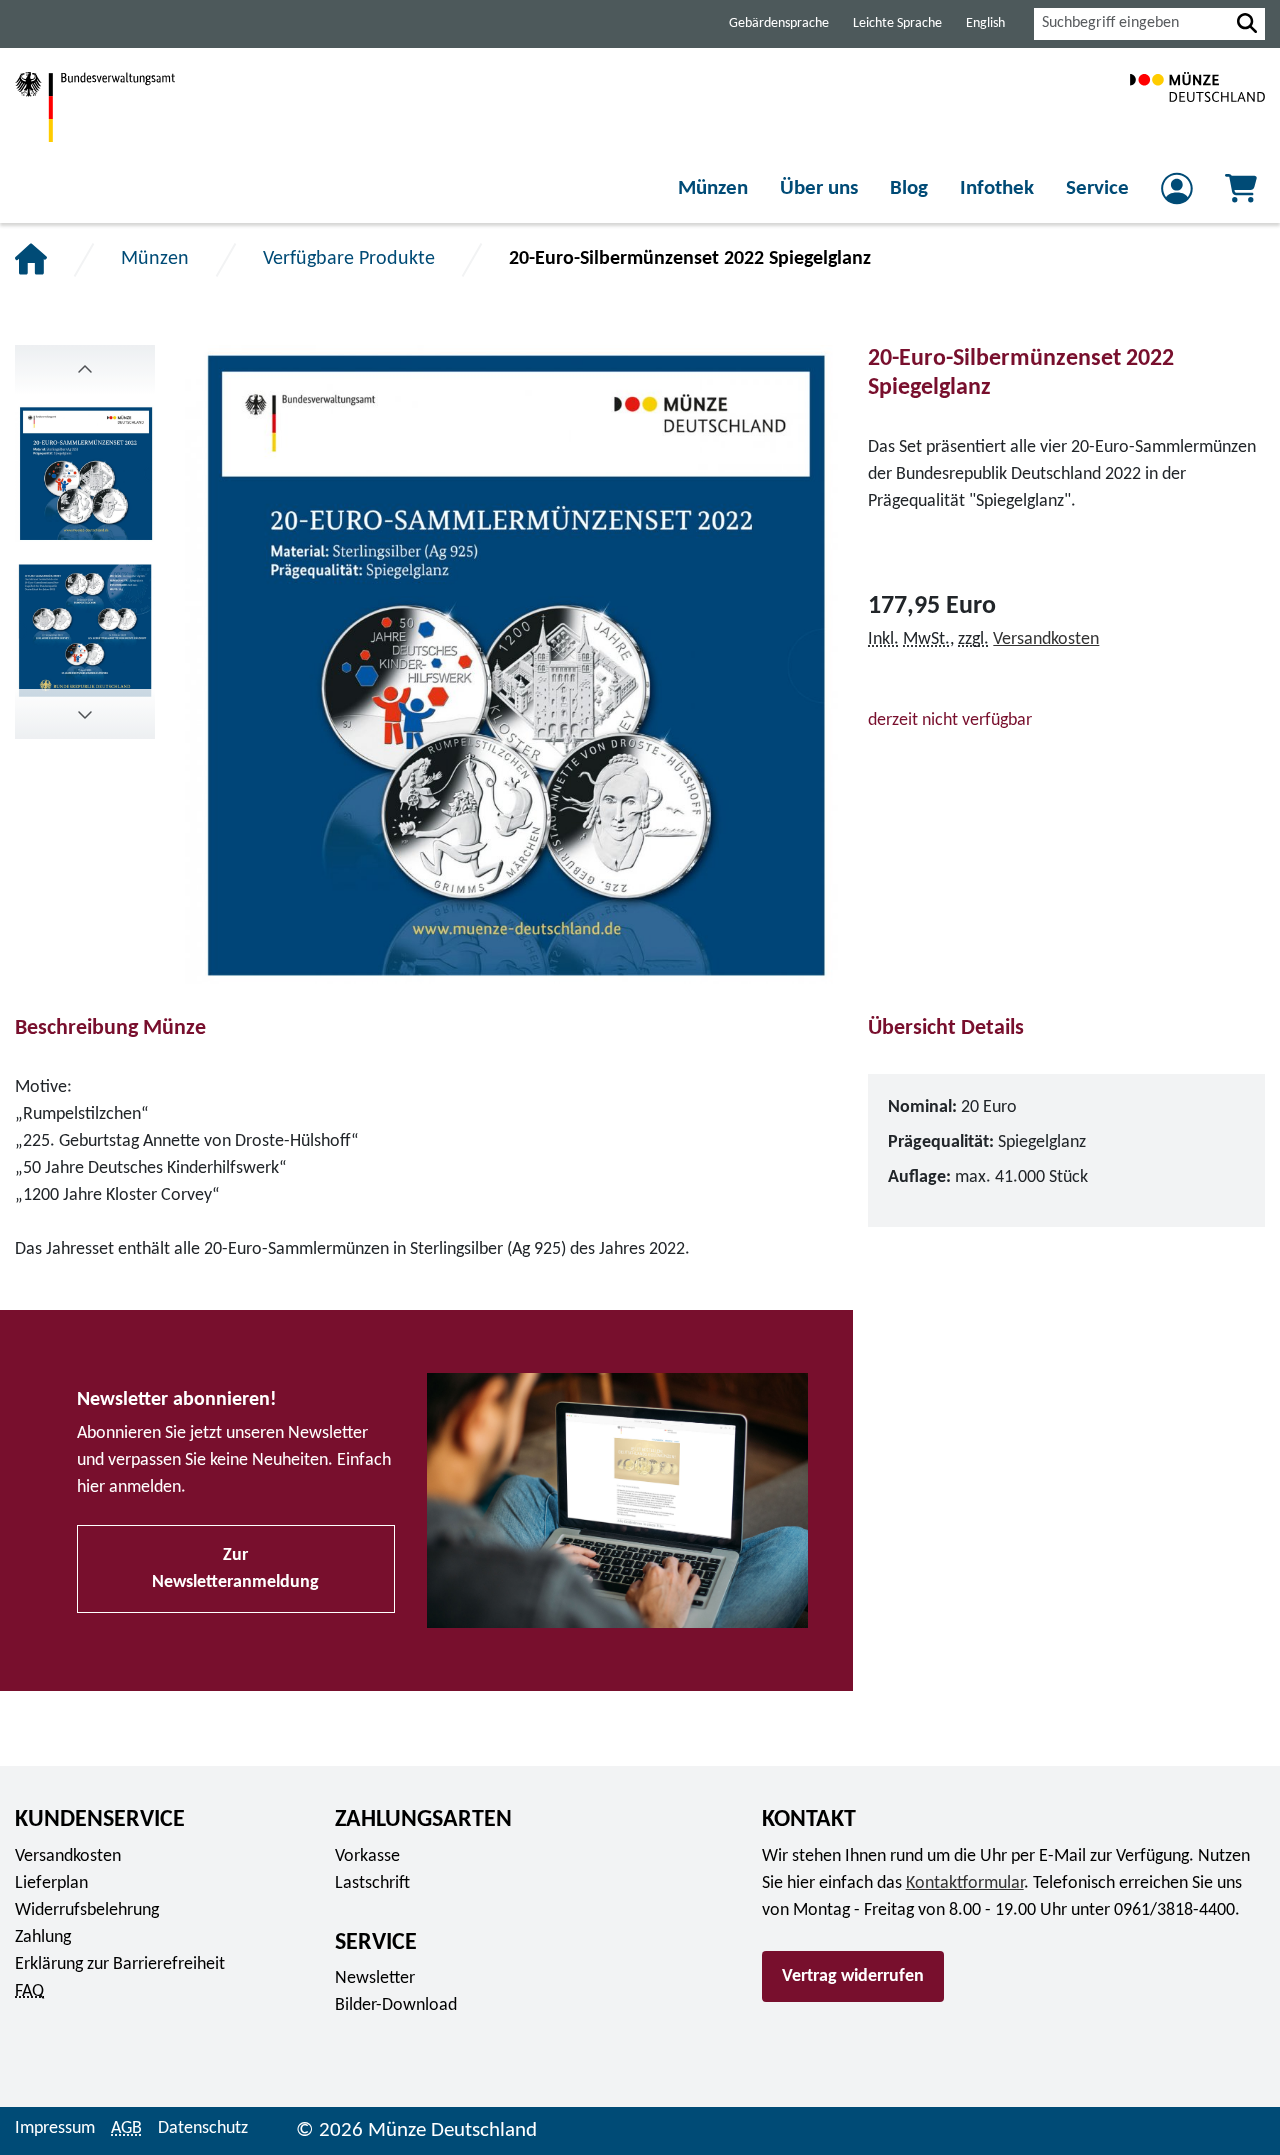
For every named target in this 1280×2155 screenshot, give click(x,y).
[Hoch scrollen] (85, 714)
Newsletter (375, 1978)
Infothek (997, 188)
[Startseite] (31, 259)
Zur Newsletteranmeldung (235, 1569)
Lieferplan (51, 1883)
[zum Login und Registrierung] (1177, 194)
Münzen (713, 188)
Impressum (55, 2128)
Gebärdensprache (779, 23)
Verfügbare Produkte (349, 259)
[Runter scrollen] (85, 370)
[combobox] (1132, 24)
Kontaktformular (965, 1883)
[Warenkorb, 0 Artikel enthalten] (1241, 194)
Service (1097, 188)
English (985, 23)
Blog (909, 188)
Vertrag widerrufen (853, 1976)
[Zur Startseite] (1197, 107)
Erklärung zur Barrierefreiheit (120, 1964)
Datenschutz (203, 2128)
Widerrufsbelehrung (87, 1910)
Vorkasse (367, 1856)
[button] (1247, 24)
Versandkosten (1046, 639)
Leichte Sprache (897, 23)
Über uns (819, 188)
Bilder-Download (396, 2005)
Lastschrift (372, 1883)
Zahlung (43, 1937)
